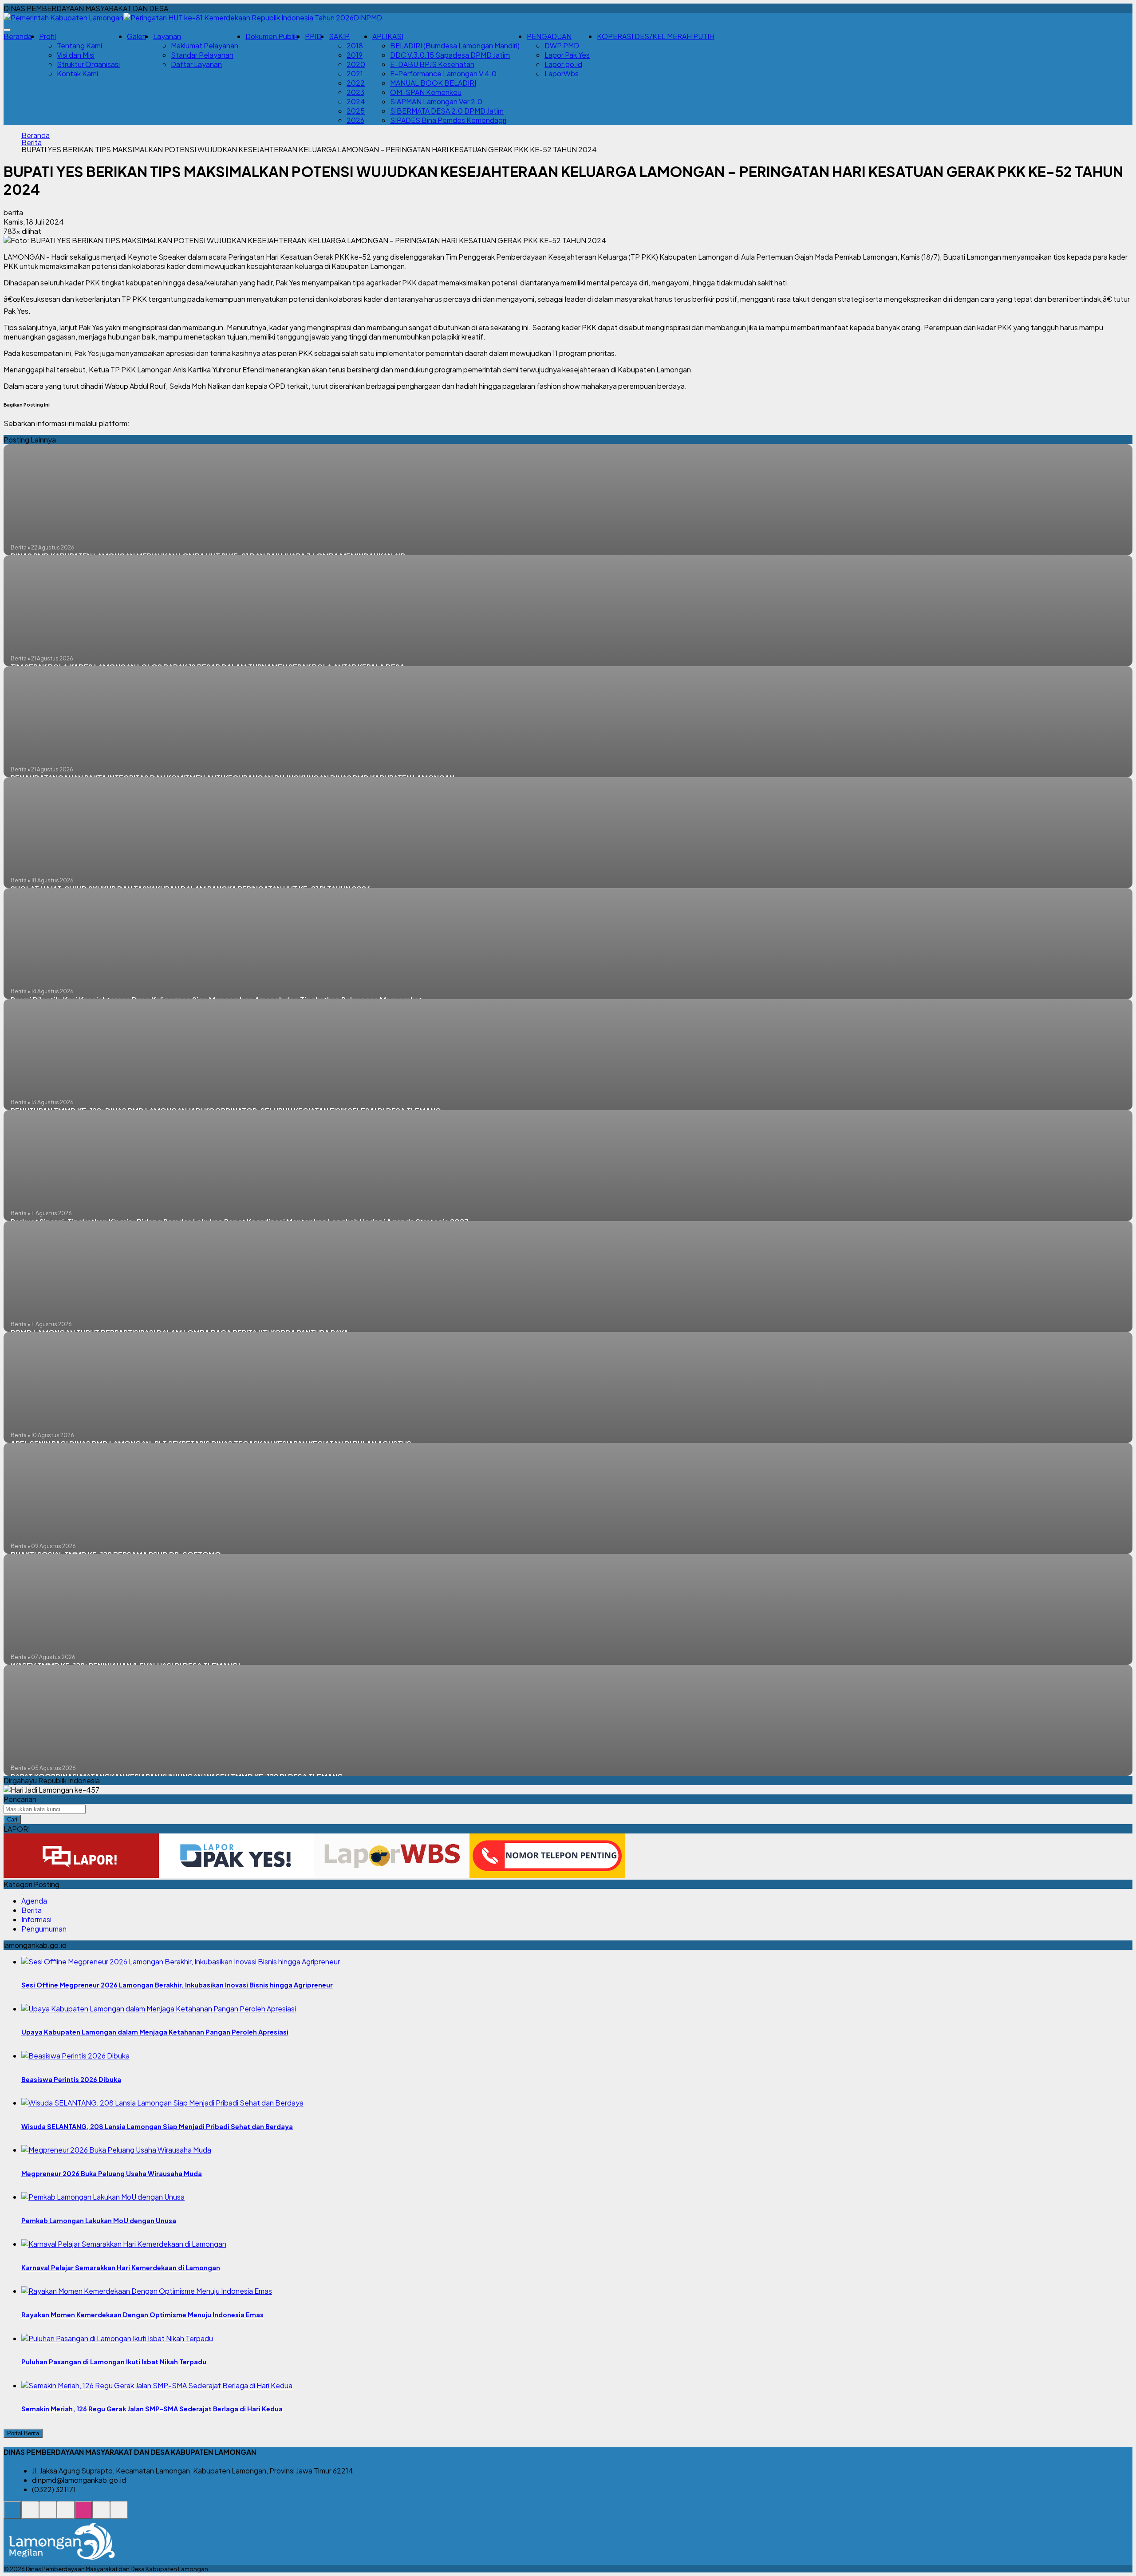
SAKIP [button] (339, 36)
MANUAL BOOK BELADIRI (433, 83)
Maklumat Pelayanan (205, 45)
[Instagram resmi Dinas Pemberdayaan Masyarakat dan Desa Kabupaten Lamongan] (83, 2515)
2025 (356, 111)
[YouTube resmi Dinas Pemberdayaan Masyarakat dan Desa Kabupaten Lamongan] (119, 2515)
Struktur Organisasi (88, 64)
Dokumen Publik (272, 36)
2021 (355, 73)
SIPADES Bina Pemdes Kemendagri (448, 120)
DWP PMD (562, 45)
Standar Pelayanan (202, 55)
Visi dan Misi (76, 55)
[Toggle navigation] (7, 30)
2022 (356, 83)
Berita (32, 142)
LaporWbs (562, 73)
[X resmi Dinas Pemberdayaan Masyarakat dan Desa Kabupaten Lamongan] (66, 2515)
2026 (355, 120)
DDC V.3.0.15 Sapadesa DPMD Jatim (450, 55)
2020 (356, 64)
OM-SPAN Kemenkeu (426, 92)
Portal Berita (23, 2433)
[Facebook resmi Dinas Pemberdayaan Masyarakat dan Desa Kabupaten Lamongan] (48, 2515)
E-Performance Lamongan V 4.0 (443, 73)
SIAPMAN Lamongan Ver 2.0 (436, 101)
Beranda (18, 36)
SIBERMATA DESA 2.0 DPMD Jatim (447, 111)
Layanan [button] (167, 36)
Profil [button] (47, 36)
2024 (356, 101)
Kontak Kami (77, 73)
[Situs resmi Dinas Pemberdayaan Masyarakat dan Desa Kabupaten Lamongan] (12, 2515)
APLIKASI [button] (388, 36)
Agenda (34, 1901)
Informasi (36, 1919)
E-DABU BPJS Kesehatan (432, 64)
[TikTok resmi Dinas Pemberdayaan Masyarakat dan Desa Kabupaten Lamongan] (101, 2515)
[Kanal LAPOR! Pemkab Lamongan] (30, 2515)
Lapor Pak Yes (567, 55)
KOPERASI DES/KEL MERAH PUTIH (656, 36)
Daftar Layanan (196, 64)
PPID (313, 36)
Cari (12, 1819)
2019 (355, 55)
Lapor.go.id (563, 64)
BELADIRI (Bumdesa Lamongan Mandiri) (455, 45)
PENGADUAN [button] (549, 36)
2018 (355, 45)
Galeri (136, 36)
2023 (355, 92)
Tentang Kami (79, 45)
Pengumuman (44, 1929)
